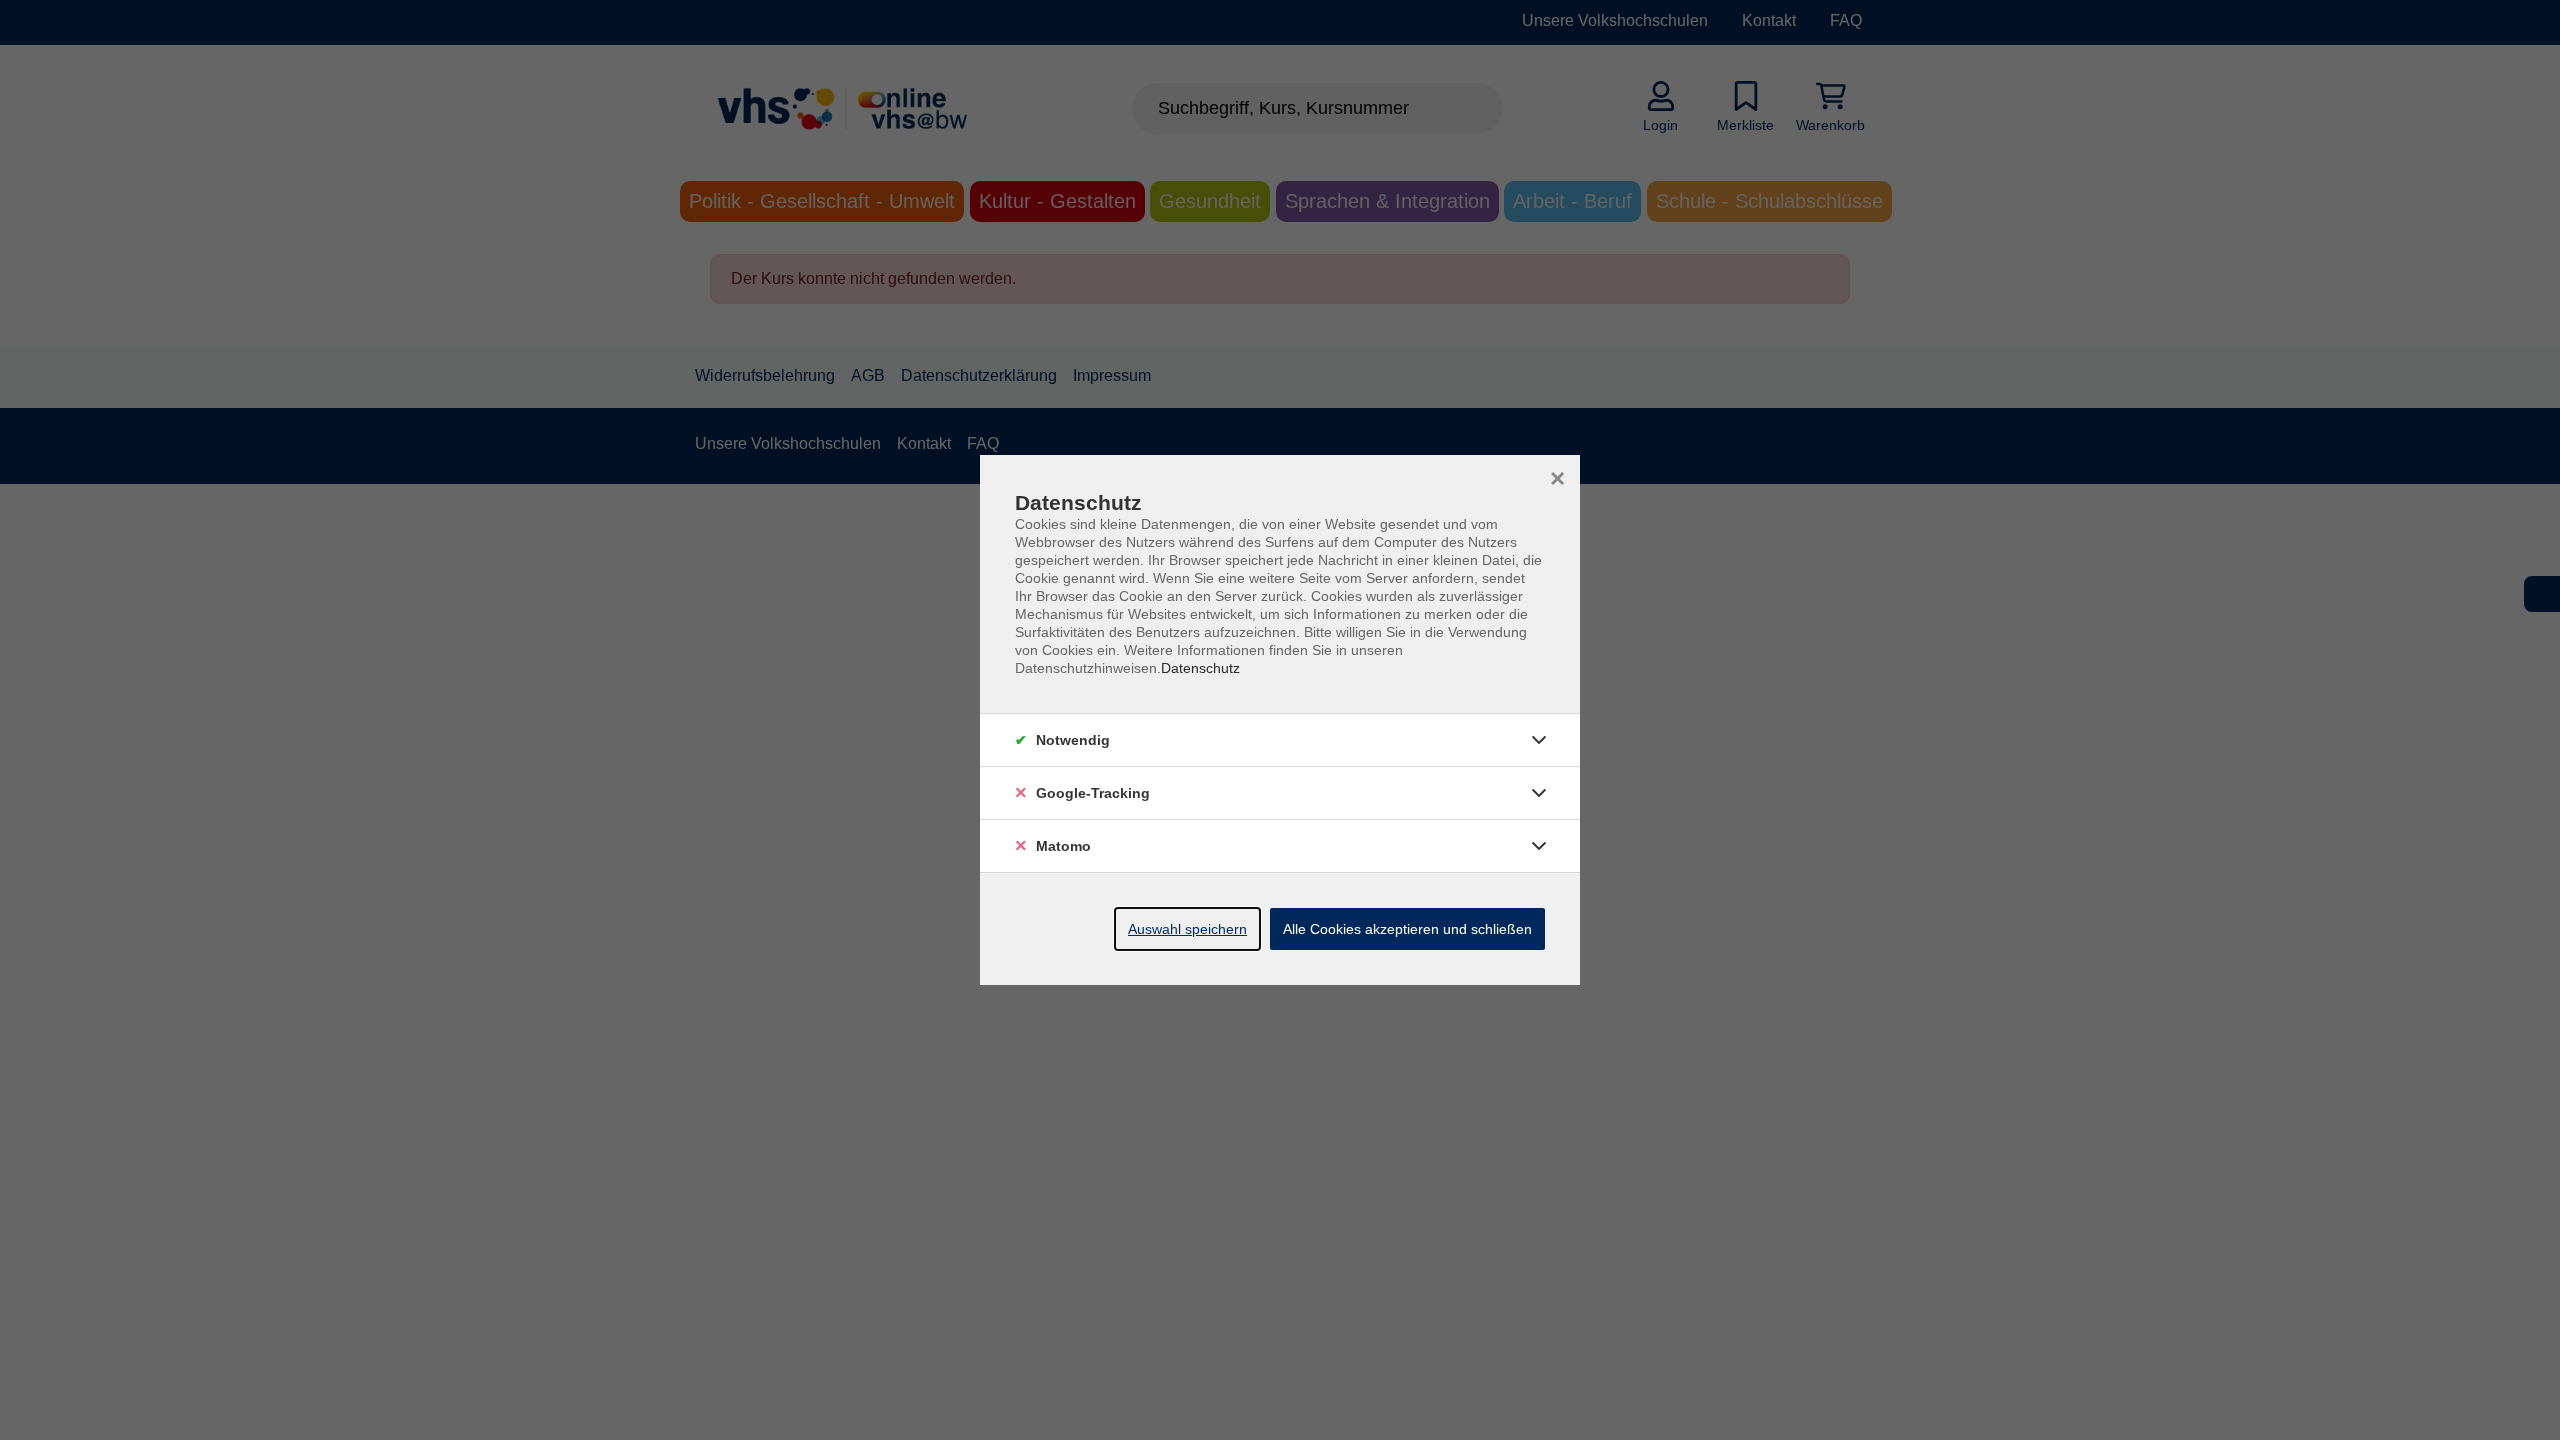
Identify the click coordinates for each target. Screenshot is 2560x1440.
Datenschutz (1200, 668)
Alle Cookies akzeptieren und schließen (1407, 929)
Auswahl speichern (1187, 929)
